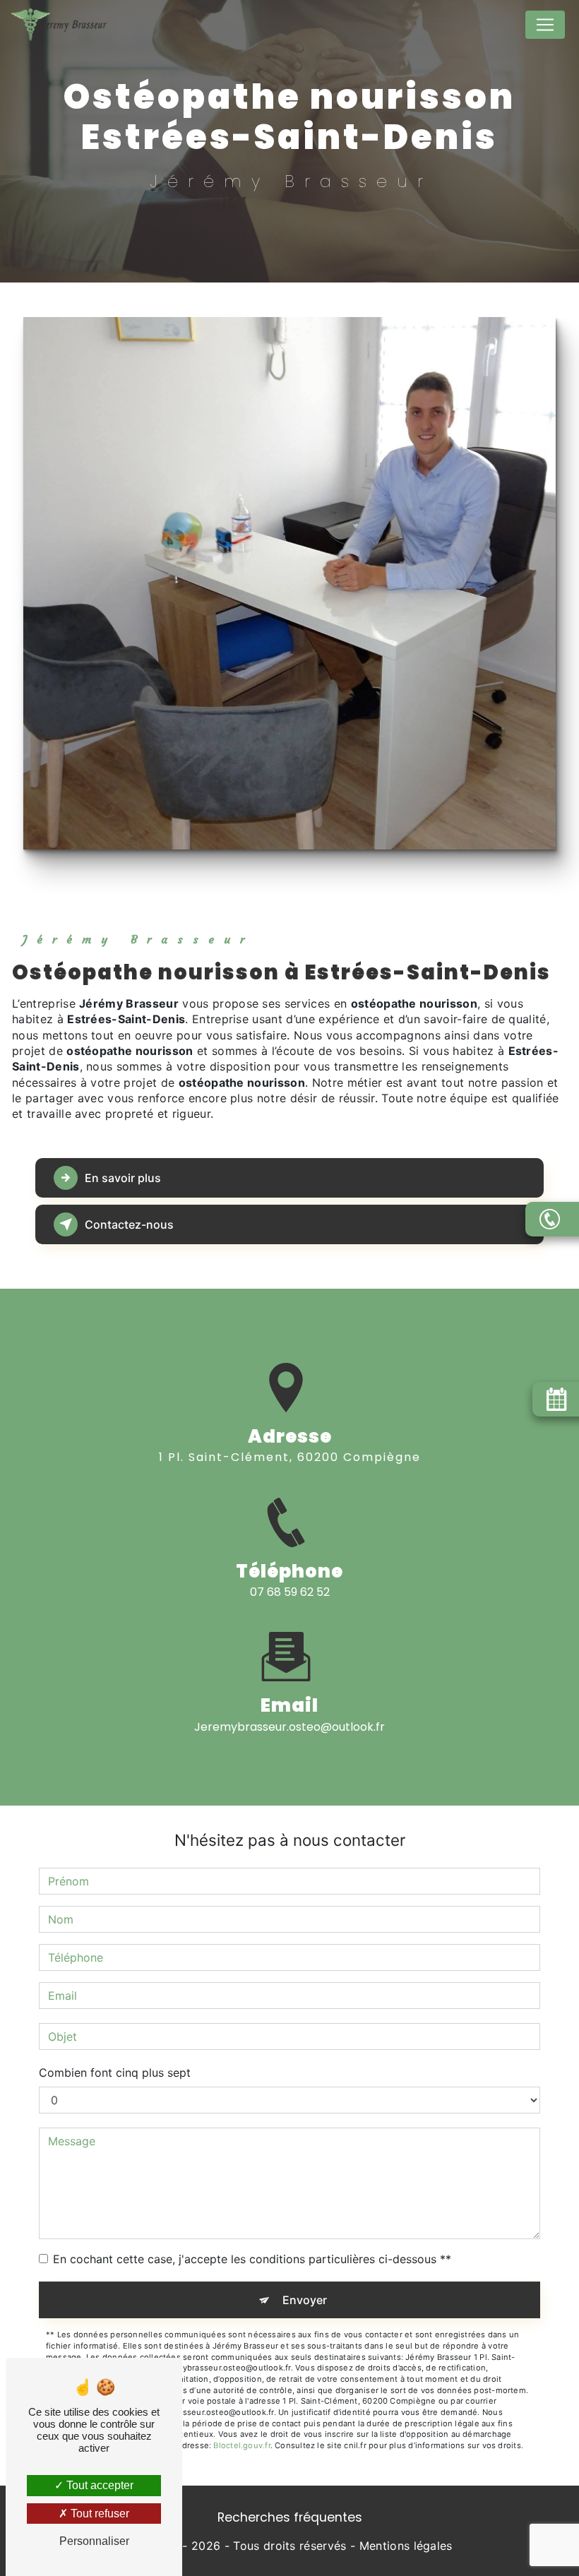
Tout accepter (99, 2485)
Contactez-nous (129, 1224)
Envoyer (305, 2300)
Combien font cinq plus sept (115, 2073)
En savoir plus (123, 1178)
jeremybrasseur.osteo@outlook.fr (289, 1727)
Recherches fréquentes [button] (290, 2517)
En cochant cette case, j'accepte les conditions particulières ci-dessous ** (252, 2259)
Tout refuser (99, 2514)
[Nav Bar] (545, 25)
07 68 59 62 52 (290, 1592)
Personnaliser (94, 2541)
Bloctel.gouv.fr (241, 2445)
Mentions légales (406, 2546)
